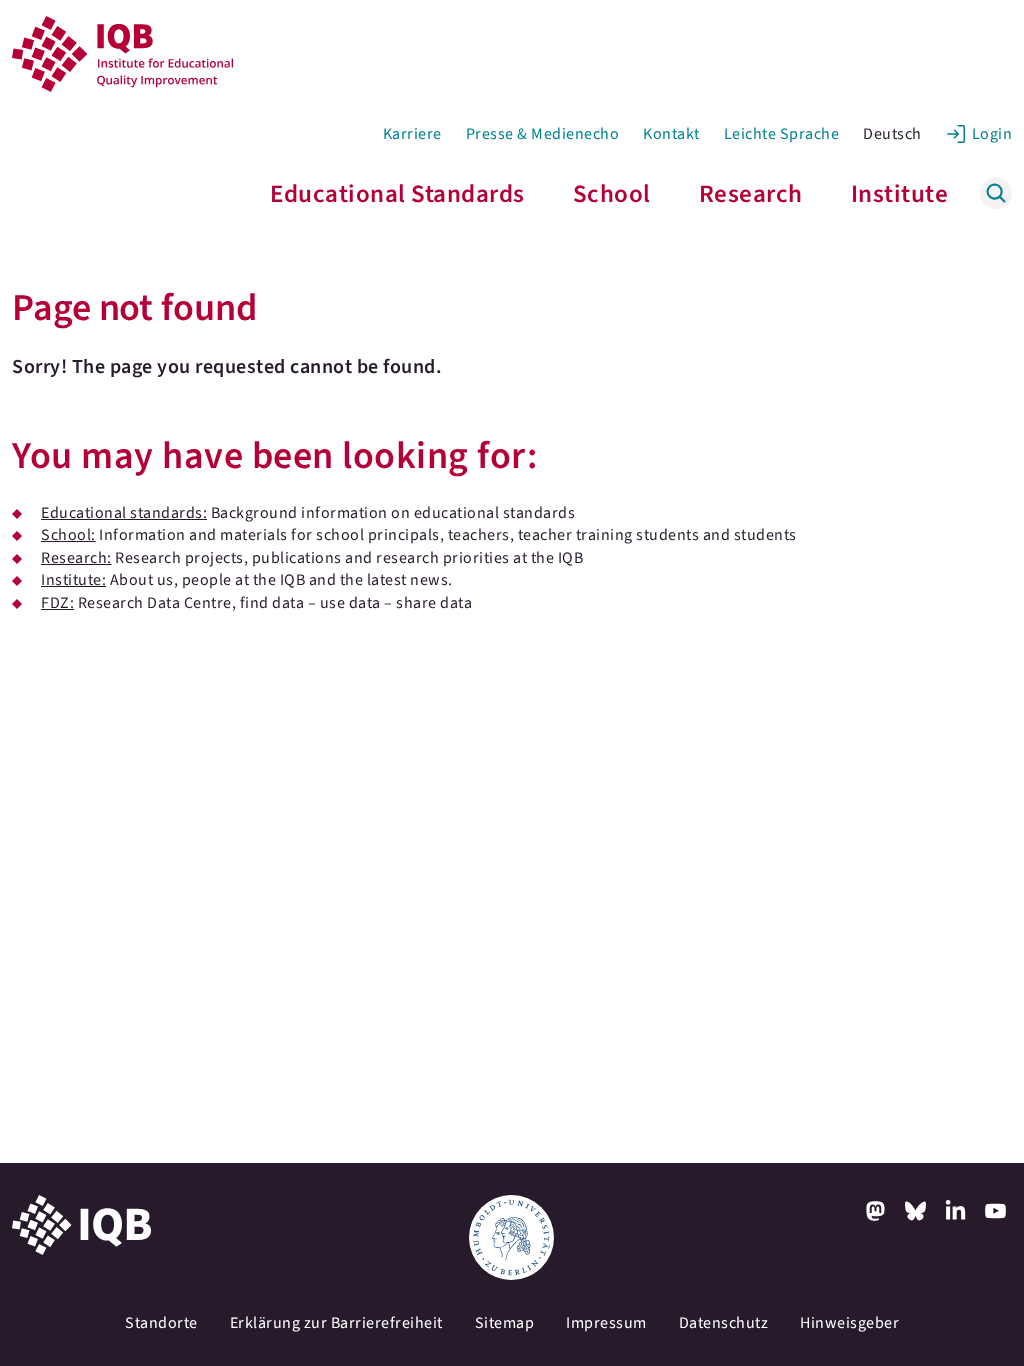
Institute (900, 194)
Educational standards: (124, 513)
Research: (76, 558)
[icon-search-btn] (996, 193)
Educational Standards (397, 194)
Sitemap (505, 1323)
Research (751, 194)
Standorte (161, 1323)
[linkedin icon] (956, 1211)
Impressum (606, 1323)
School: (68, 535)
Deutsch (892, 134)
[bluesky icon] (916, 1211)
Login (992, 134)
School (612, 194)
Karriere (412, 134)
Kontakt (671, 134)
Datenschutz (724, 1323)
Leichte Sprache (782, 134)
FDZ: (57, 603)
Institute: (73, 580)
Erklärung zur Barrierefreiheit (336, 1323)
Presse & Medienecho (543, 134)
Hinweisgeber (849, 1323)
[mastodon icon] (876, 1211)
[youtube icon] (996, 1211)
